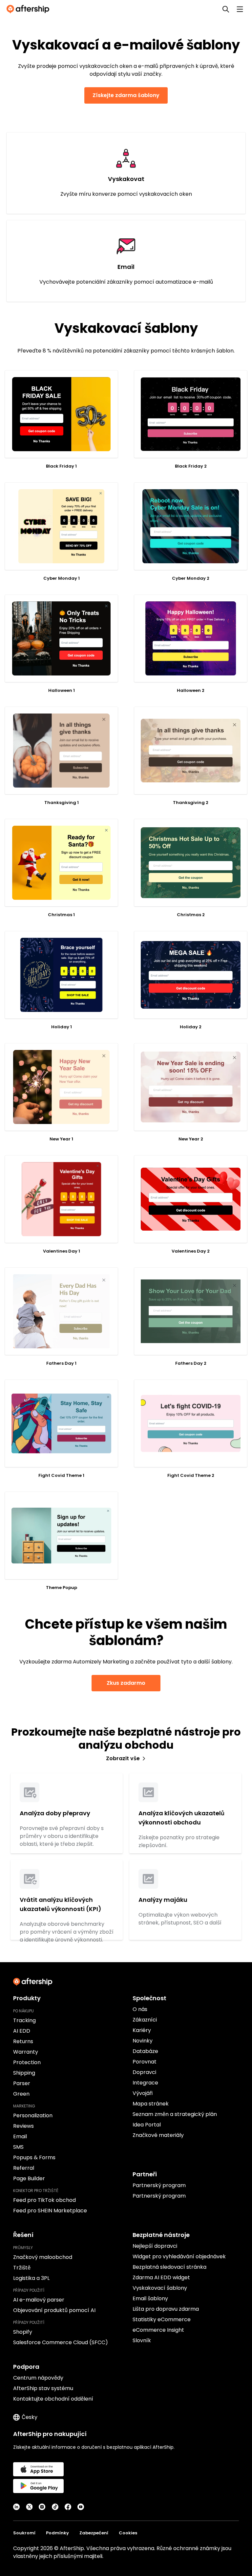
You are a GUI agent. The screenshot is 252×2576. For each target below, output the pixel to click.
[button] (61, 414)
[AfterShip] (30, 9)
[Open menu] (240, 9)
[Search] (226, 9)
